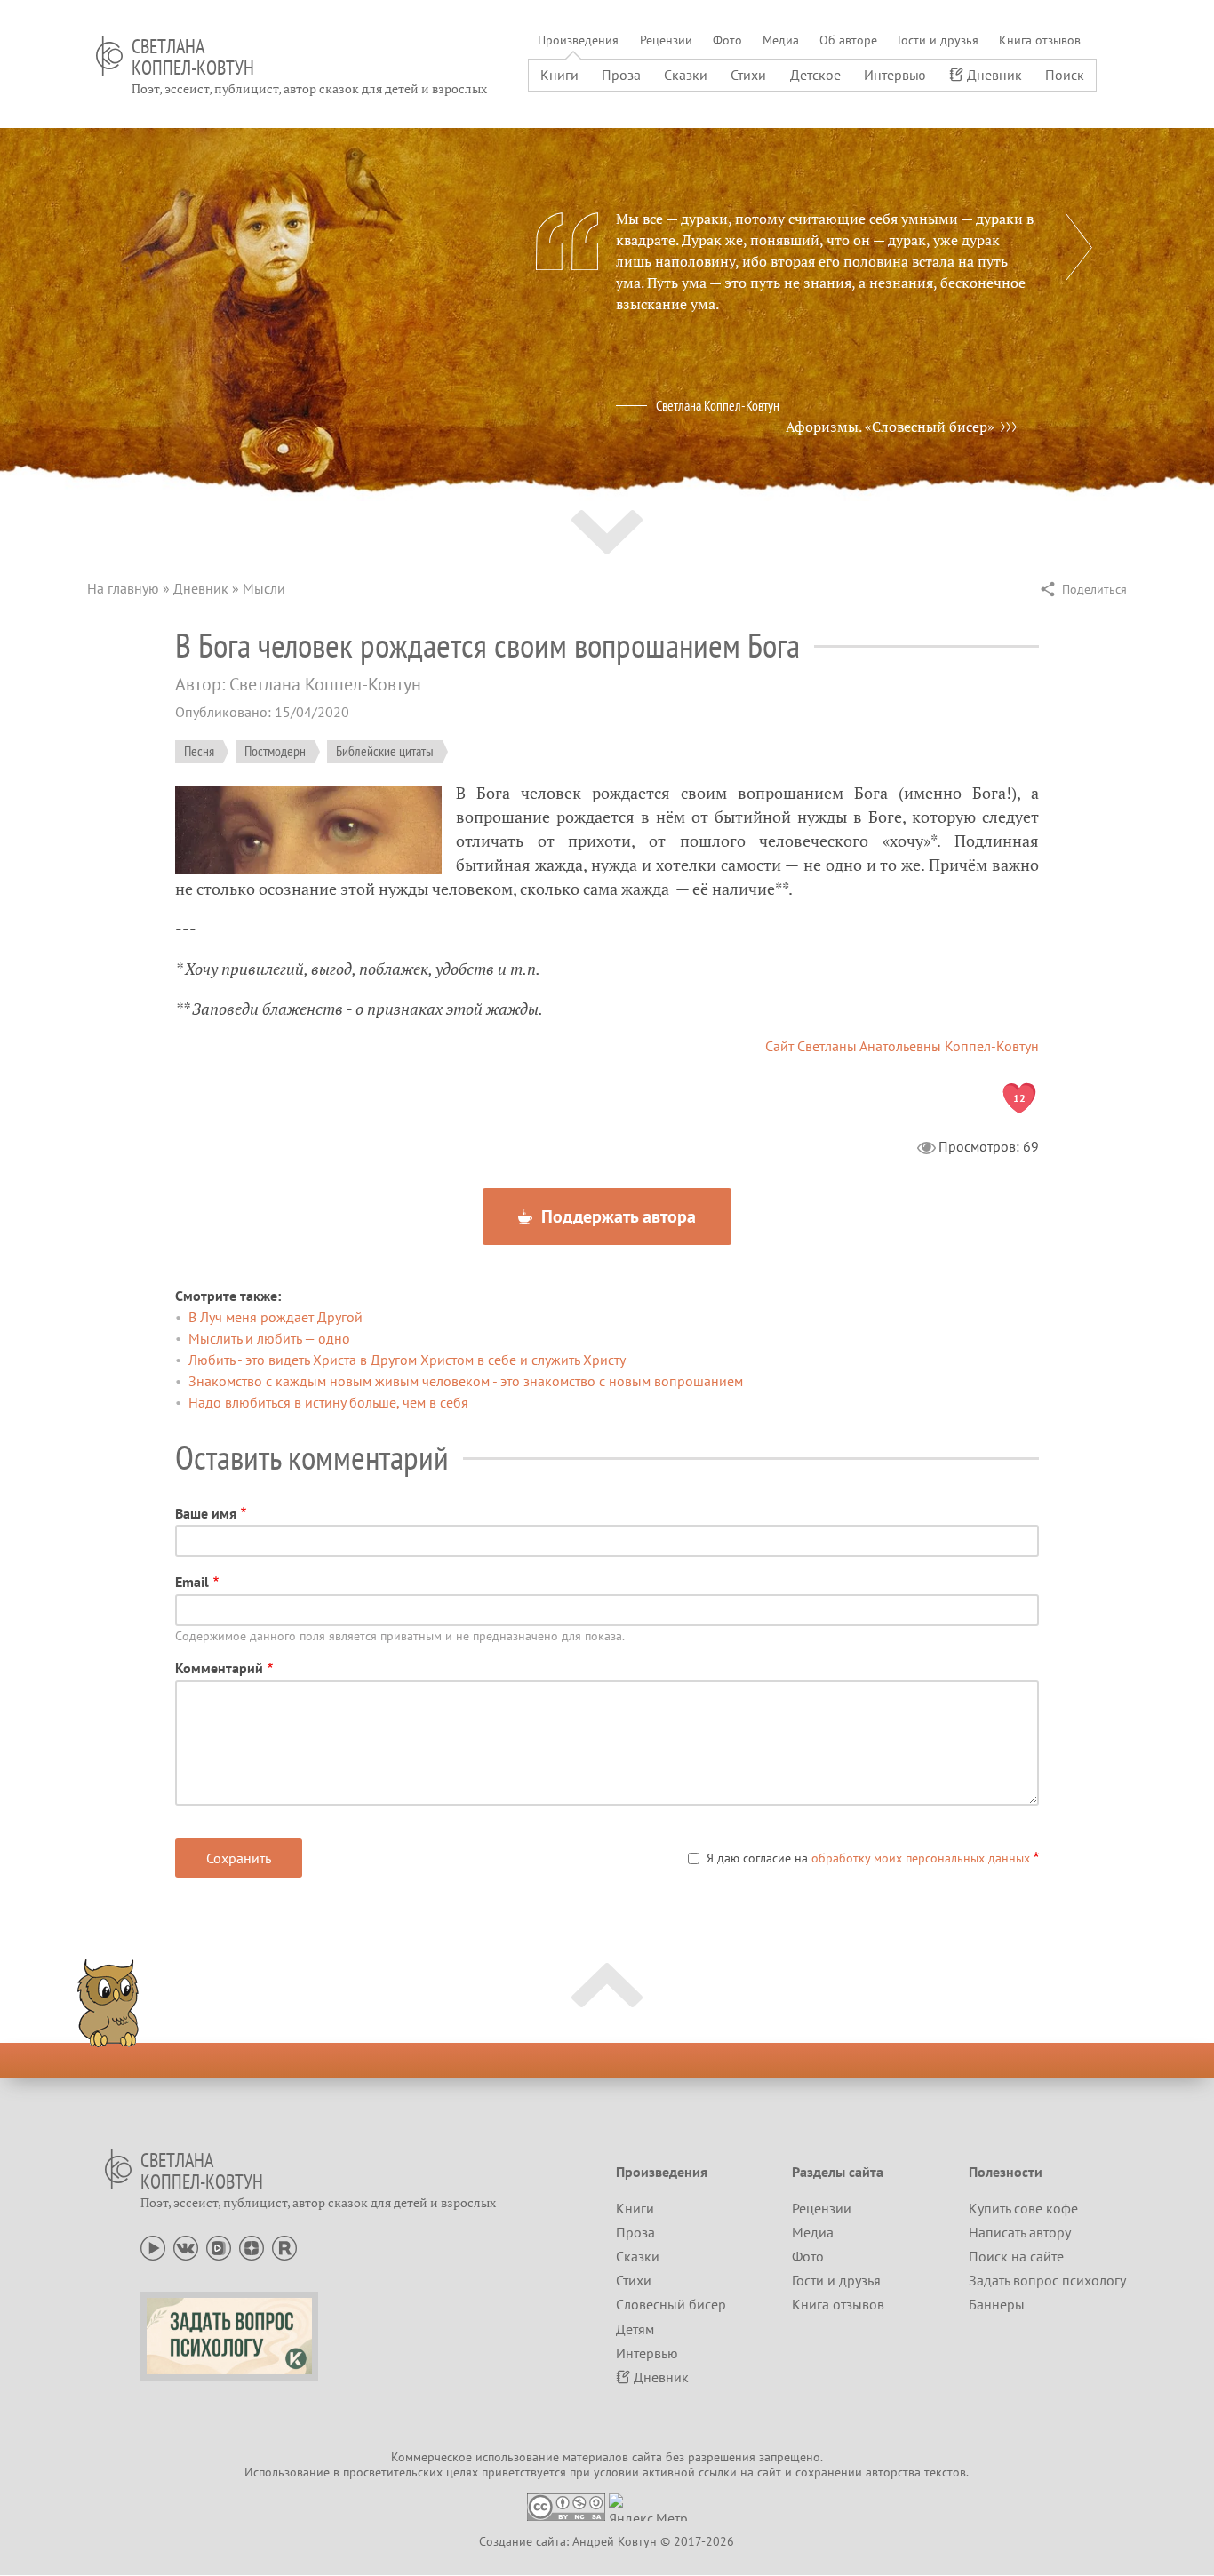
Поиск (1065, 75)
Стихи (748, 75)
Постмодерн (275, 751)
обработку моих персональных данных (921, 1858)
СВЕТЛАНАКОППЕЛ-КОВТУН (193, 57)
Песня (199, 751)
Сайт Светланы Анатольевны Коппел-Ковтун (902, 1046)
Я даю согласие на (868, 1858)
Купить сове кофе (1023, 2208)
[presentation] (1079, 247)
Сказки (686, 75)
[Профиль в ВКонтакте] (186, 2246)
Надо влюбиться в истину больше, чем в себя (328, 1402)
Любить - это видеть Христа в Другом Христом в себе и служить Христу (407, 1360)
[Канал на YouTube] (153, 2246)
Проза (621, 75)
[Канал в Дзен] (252, 2246)
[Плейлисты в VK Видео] (219, 2246)
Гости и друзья (938, 40)
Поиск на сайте (1016, 2256)
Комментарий (219, 1668)
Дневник (994, 75)
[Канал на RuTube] (284, 2246)
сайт (769, 2472)
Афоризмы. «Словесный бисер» (890, 427)
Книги (559, 75)
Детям (635, 2329)
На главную (123, 588)
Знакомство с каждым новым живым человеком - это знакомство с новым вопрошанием (466, 1381)
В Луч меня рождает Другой (276, 1317)
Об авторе (848, 40)
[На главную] (109, 56)
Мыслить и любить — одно (269, 1338)
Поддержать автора (616, 1216)
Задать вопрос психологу (1047, 2280)
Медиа (781, 40)
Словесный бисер (671, 2304)
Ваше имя (206, 1513)
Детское (815, 75)
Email (192, 1582)
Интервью (895, 75)
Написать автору (1020, 2232)
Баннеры (997, 2304)
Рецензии (666, 40)
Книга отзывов (1040, 40)
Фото (727, 40)
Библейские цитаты (385, 751)
